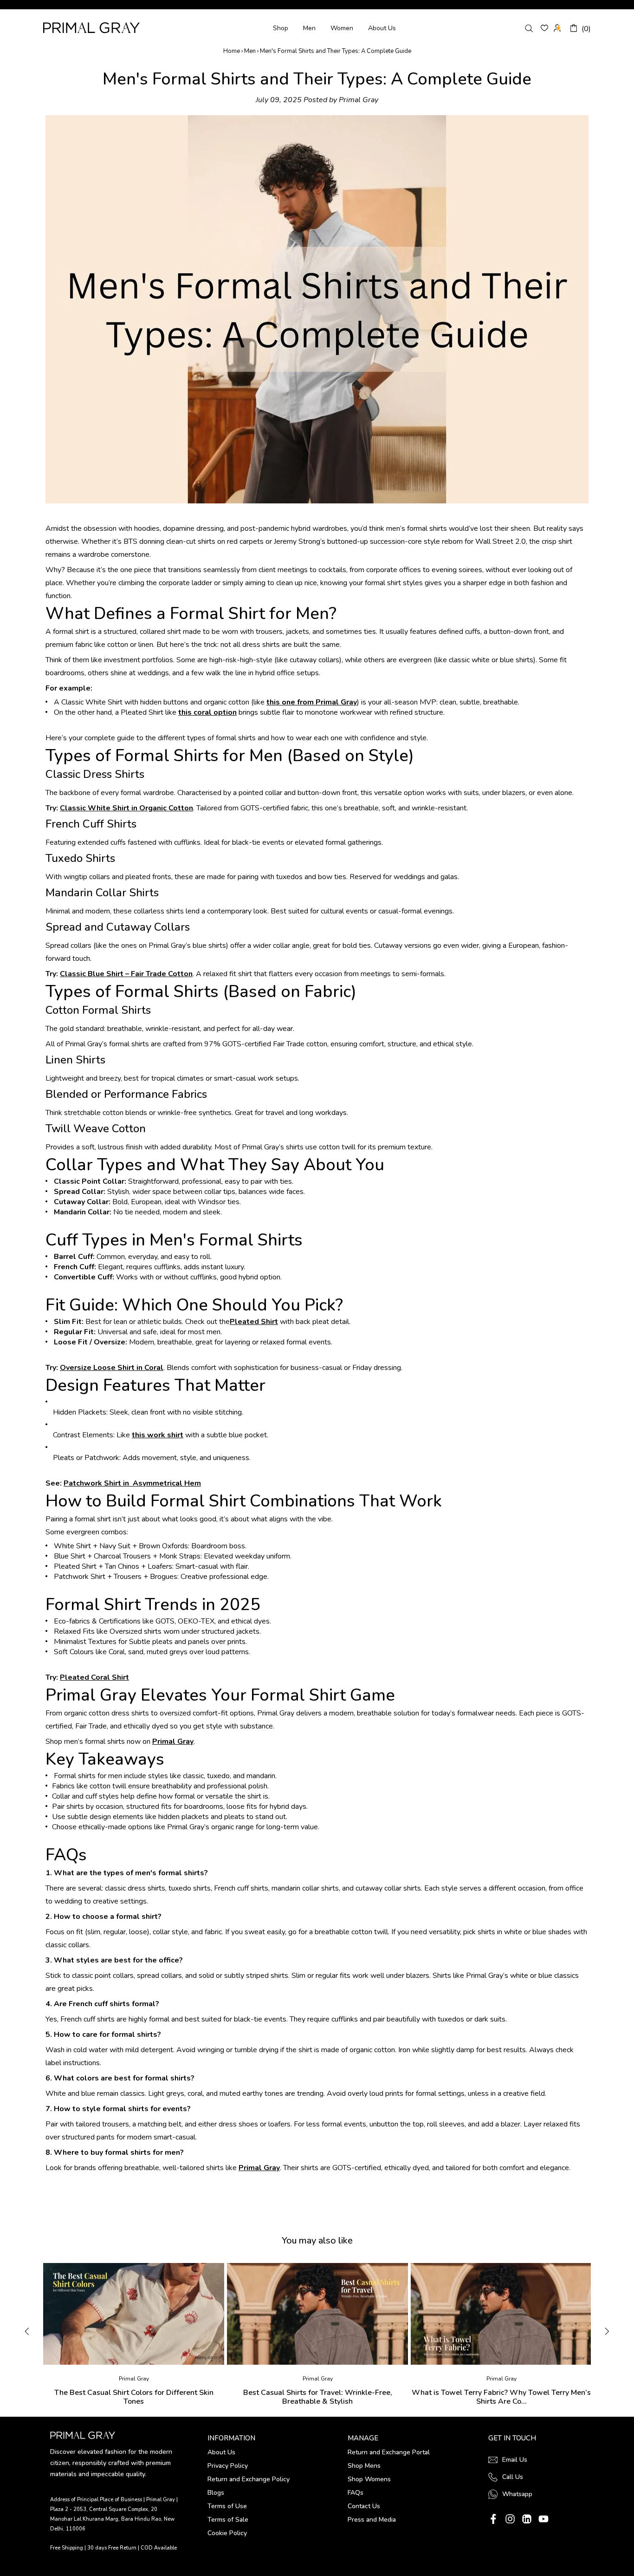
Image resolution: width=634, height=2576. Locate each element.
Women (342, 28)
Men (309, 28)
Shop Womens (369, 2479)
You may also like (317, 2240)
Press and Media (372, 2520)
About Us (382, 28)
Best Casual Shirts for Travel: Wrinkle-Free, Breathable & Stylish (318, 2397)
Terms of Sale (228, 2520)
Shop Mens (364, 2466)
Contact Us (364, 2506)
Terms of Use (227, 2506)
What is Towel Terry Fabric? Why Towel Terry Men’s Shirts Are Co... (501, 2397)
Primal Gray (91, 28)
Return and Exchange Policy (249, 2479)
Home (232, 51)
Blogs (216, 2493)
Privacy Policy (228, 2466)
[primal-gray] (544, 28)
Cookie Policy (227, 2533)
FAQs (356, 2493)
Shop (281, 28)
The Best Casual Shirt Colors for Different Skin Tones (134, 2397)
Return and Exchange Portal (389, 2452)
